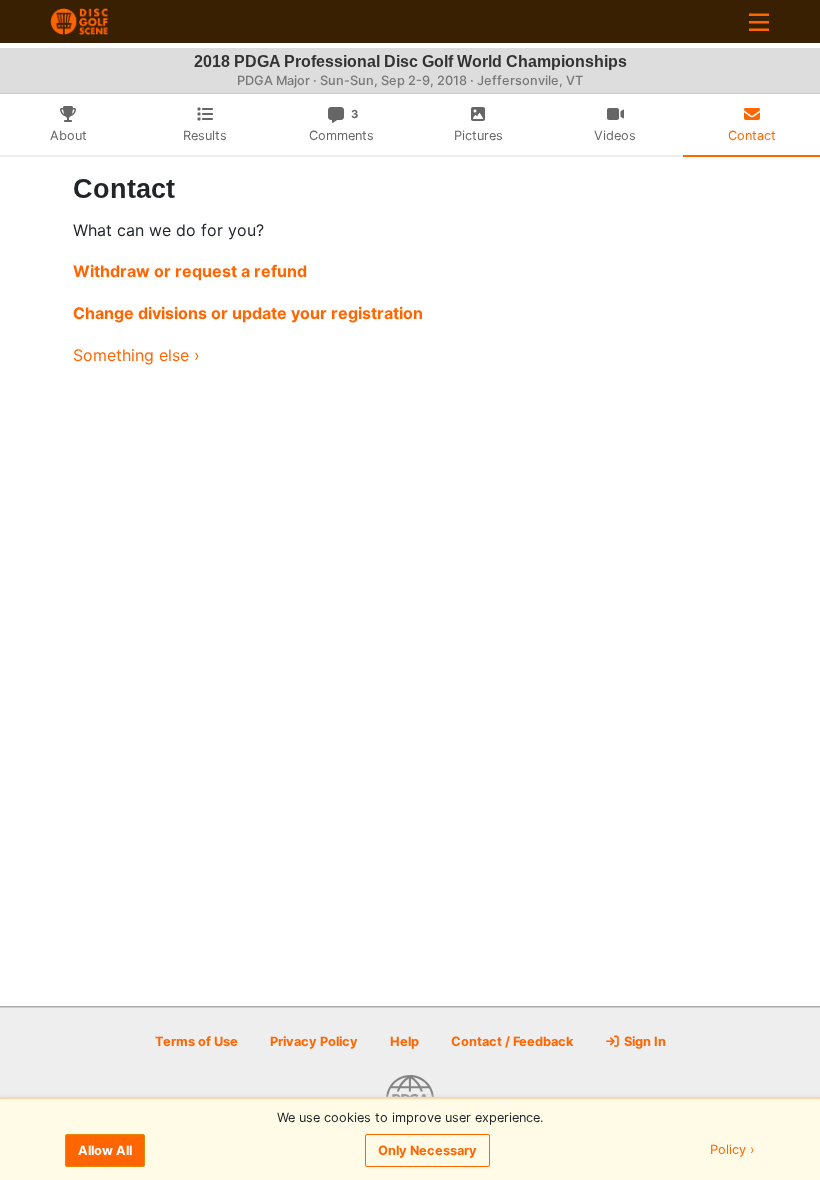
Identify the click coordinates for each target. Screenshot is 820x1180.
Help (404, 1041)
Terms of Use (196, 1041)
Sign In (643, 1041)
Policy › (732, 1150)
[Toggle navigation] (759, 21)
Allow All (105, 1150)
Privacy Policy (314, 1041)
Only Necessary (427, 1150)
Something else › (136, 355)
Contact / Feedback (512, 1041)
